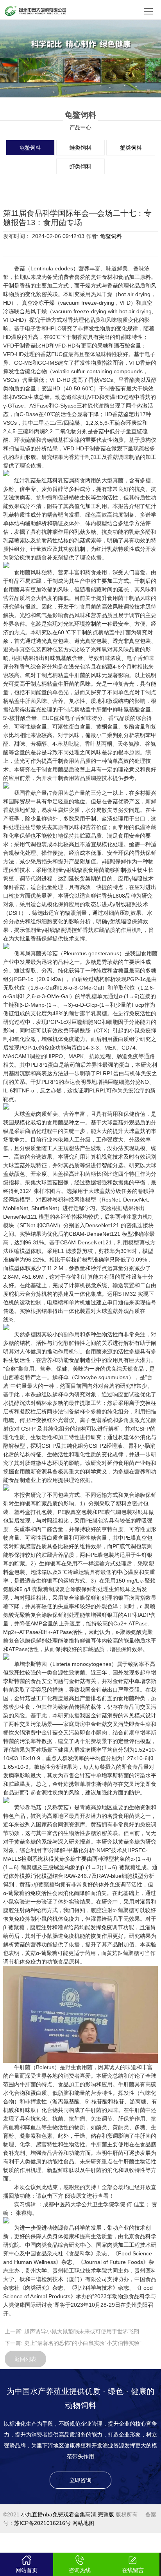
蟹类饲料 (131, 148)
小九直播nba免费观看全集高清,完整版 (68, 2514)
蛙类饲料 (80, 148)
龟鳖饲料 (30, 148)
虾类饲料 (80, 166)
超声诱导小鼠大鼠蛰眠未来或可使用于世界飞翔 (82, 2331)
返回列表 (25, 2359)
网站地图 (83, 2523)
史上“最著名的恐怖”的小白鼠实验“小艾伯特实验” (83, 2343)
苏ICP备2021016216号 (42, 2523)
